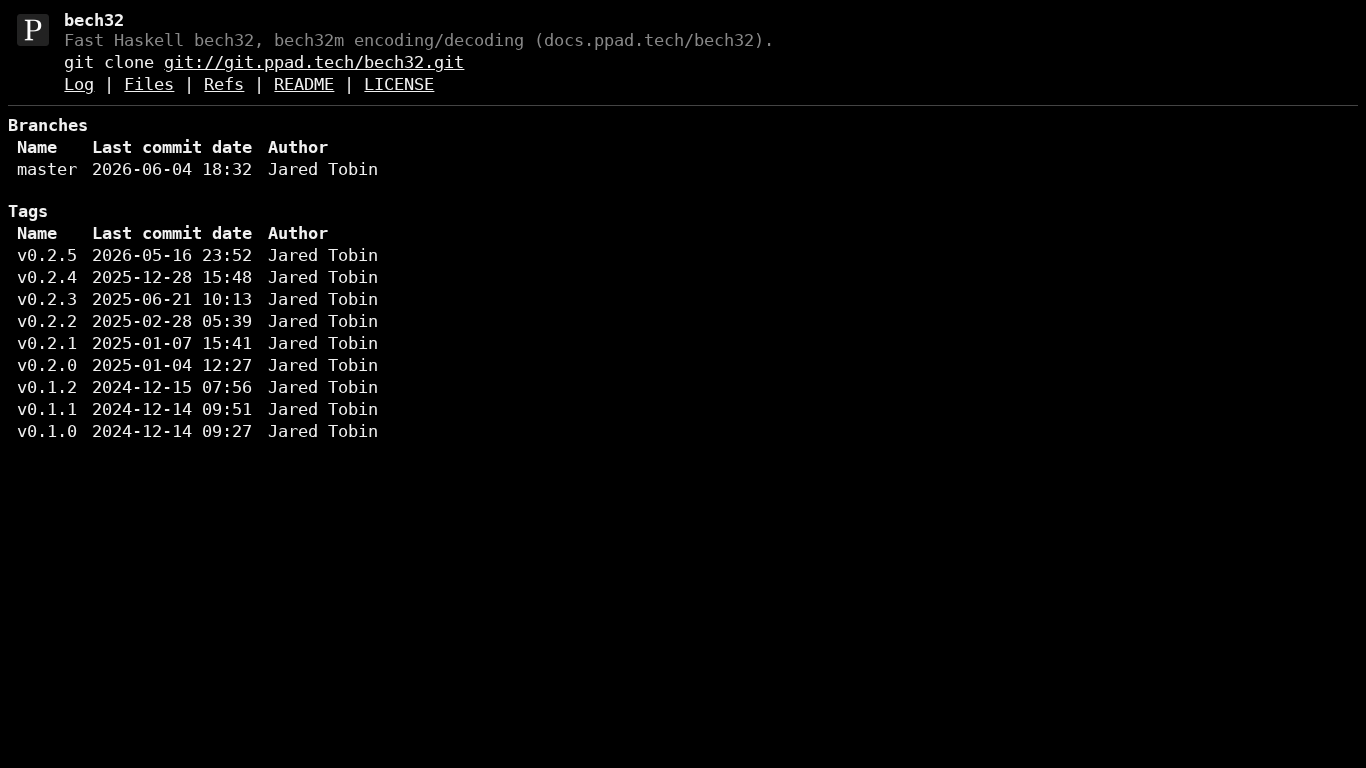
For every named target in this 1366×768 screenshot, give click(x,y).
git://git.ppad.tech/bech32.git (314, 62)
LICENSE (399, 84)
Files (149, 84)
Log (79, 84)
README (304, 84)
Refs (224, 84)
